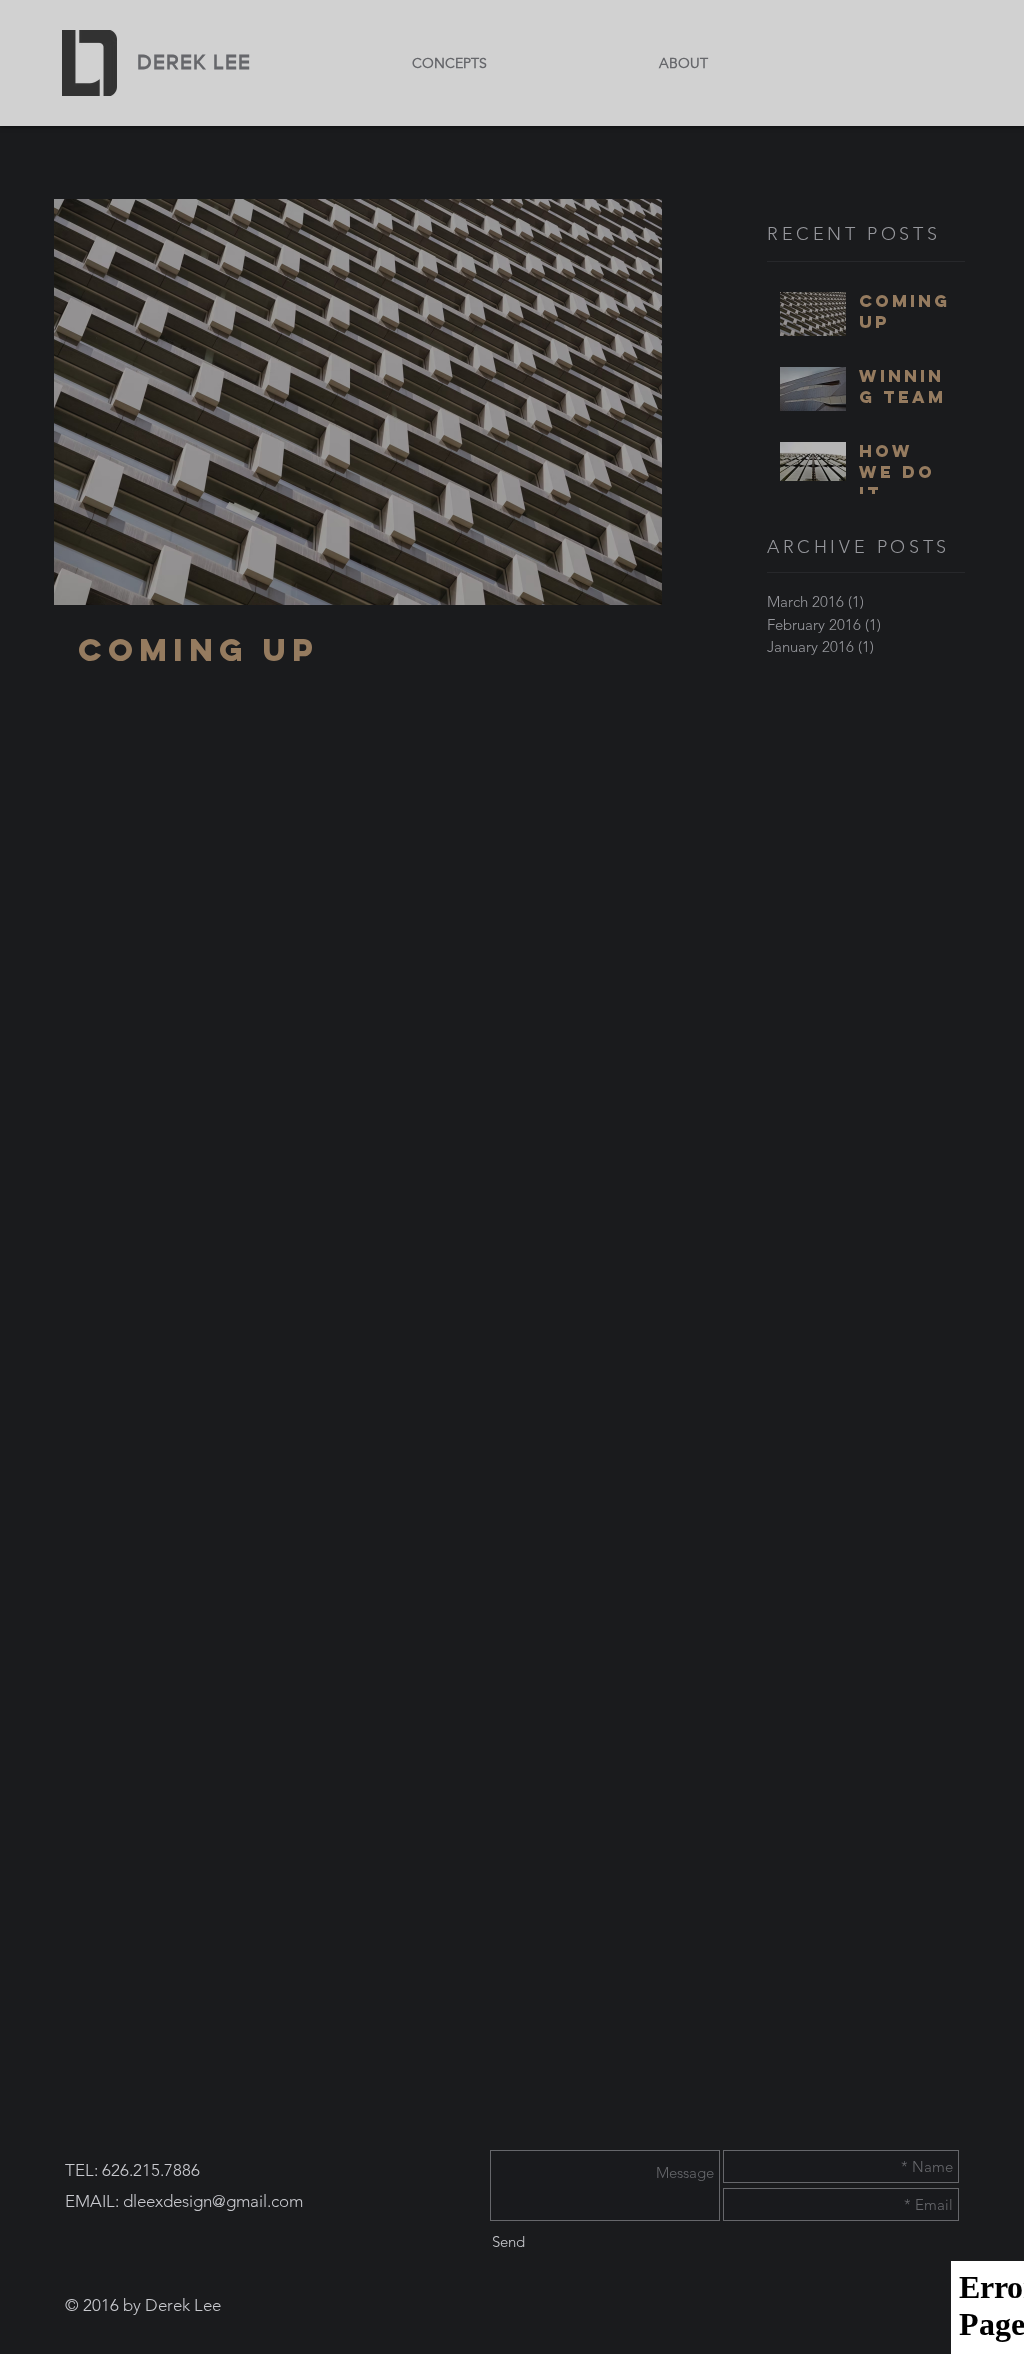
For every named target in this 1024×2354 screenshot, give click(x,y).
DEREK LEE (194, 61)
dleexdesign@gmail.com (213, 2201)
